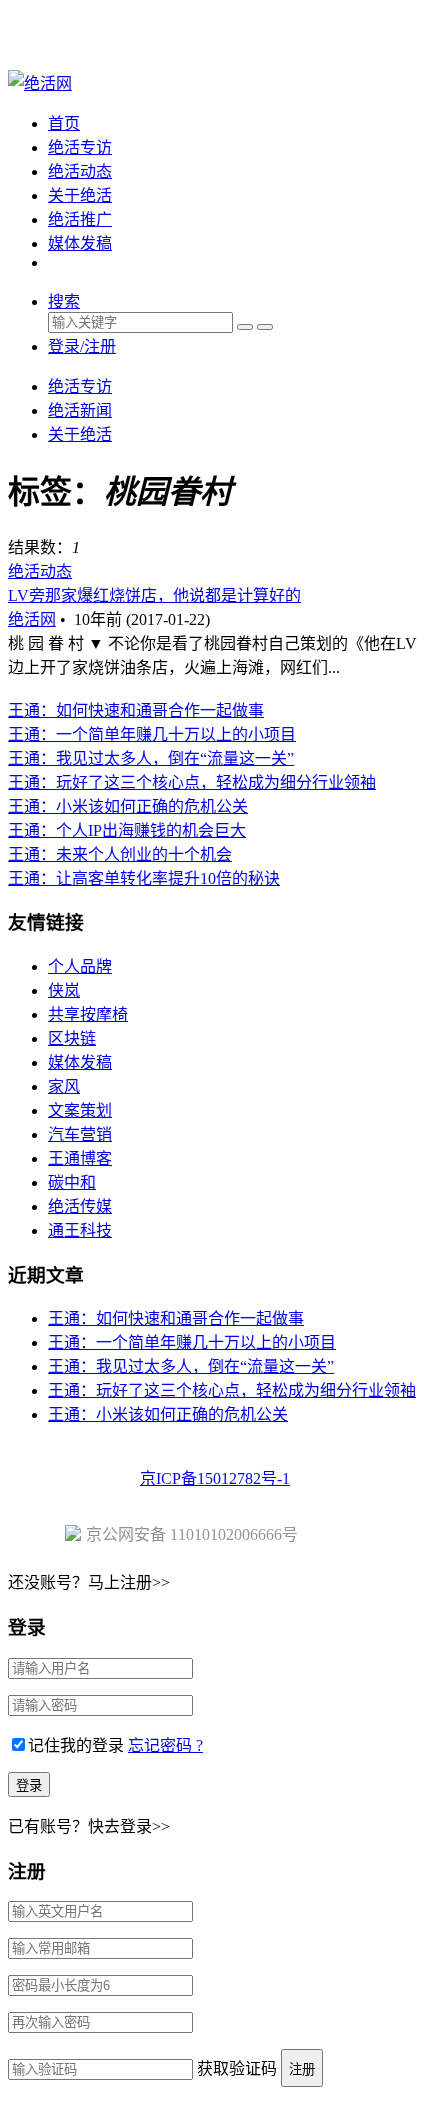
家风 (64, 1086)
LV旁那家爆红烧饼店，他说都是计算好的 (154, 595)
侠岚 (64, 990)
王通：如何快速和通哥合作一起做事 (136, 710)
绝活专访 (80, 147)
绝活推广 (80, 219)
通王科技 (80, 1230)
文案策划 (80, 1110)
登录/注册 (82, 346)
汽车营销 (80, 1134)
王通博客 (80, 1158)
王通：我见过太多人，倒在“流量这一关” (151, 758)
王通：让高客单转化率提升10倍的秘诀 (144, 878)
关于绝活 (80, 195)
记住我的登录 (76, 1745)
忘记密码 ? (165, 1745)
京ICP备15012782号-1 (215, 1478)
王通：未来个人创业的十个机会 (120, 854)
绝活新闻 (80, 410)
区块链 (72, 1038)
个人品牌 (80, 966)
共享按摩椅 (88, 1014)
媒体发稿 (80, 243)
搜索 (64, 301)
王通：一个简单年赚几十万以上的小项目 (152, 734)
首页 (64, 123)
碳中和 (72, 1182)
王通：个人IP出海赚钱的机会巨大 (127, 830)
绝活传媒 (80, 1206)
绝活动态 (80, 171)
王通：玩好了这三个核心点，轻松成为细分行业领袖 (192, 782)
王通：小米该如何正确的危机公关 (128, 806)
